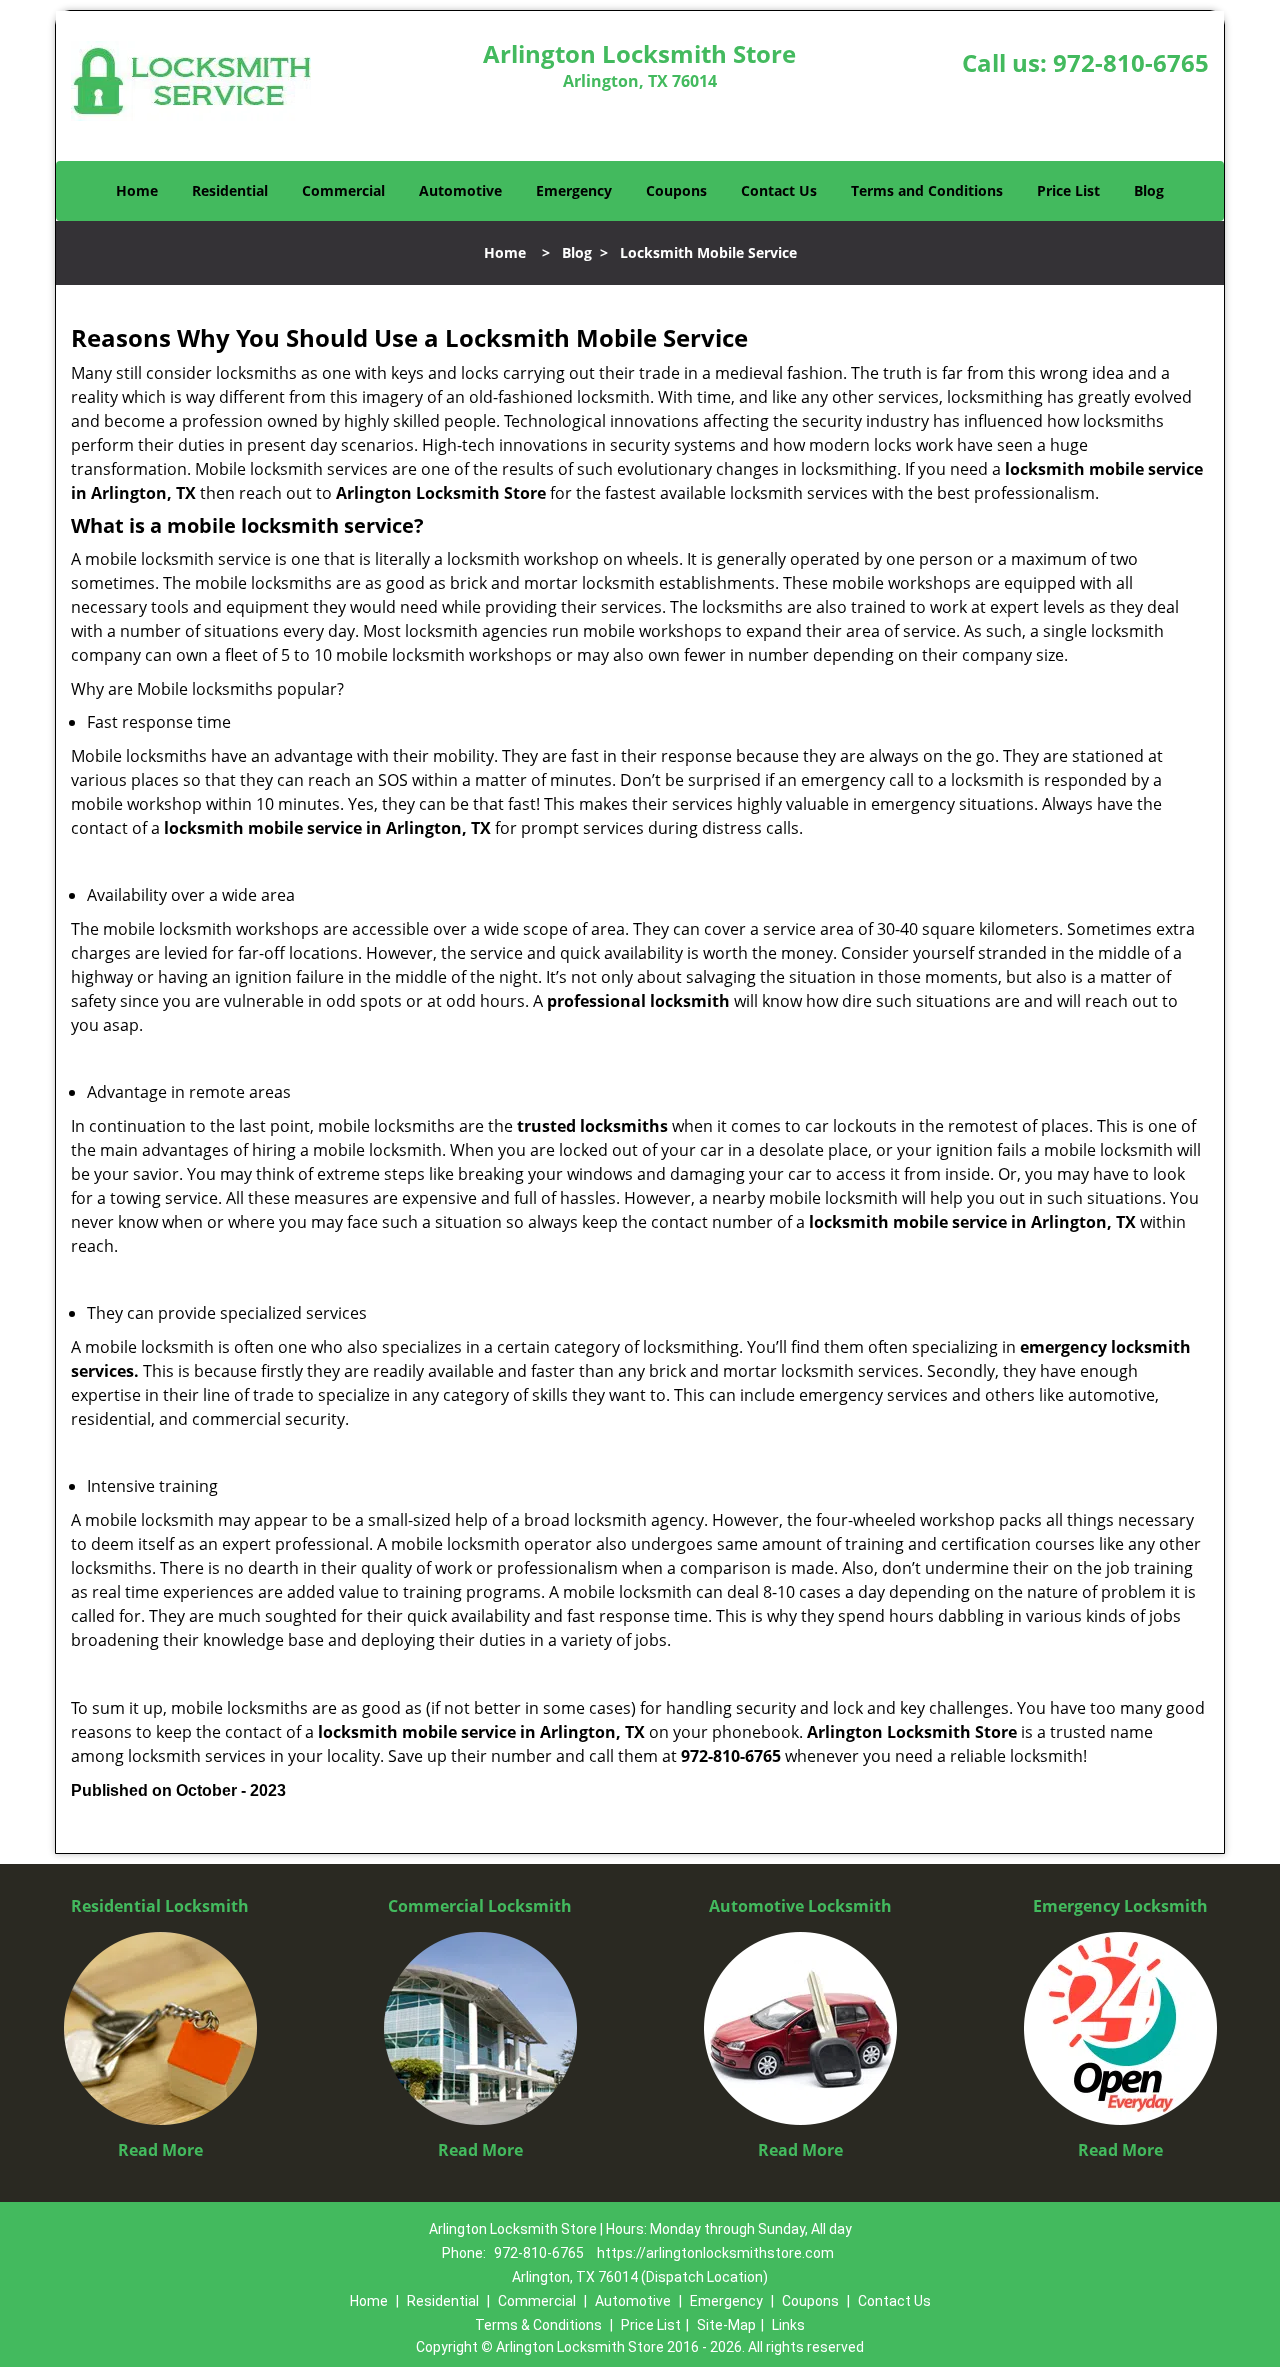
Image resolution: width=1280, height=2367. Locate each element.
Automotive (460, 190)
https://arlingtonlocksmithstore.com (715, 2253)
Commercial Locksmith (480, 1906)
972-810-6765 (1131, 62)
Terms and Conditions (927, 190)
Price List (1068, 190)
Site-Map (726, 2325)
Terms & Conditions (538, 2325)
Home (137, 190)
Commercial (343, 190)
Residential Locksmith (160, 1906)
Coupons (676, 190)
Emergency (574, 190)
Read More (160, 2150)
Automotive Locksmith (800, 1906)
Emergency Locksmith (1120, 1906)
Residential (230, 190)
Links (788, 2325)
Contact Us (779, 190)
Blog (1149, 190)
